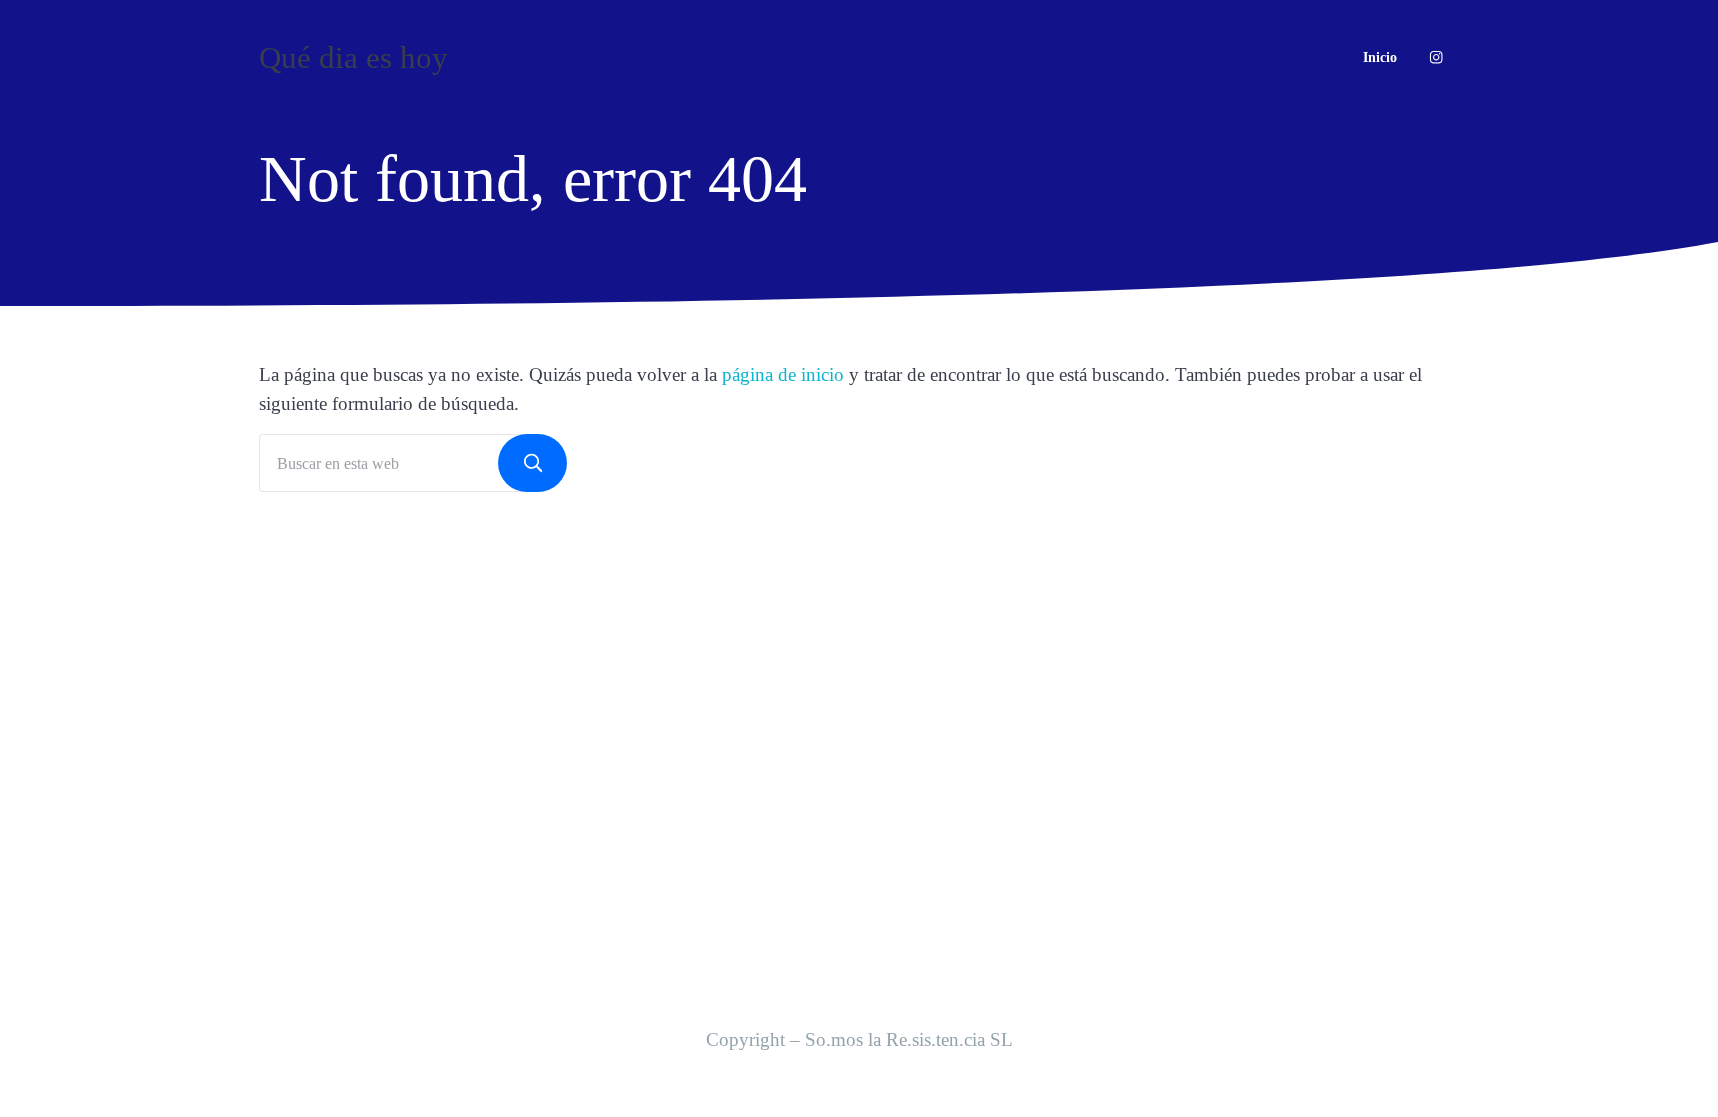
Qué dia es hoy (353, 57)
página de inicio (783, 374)
